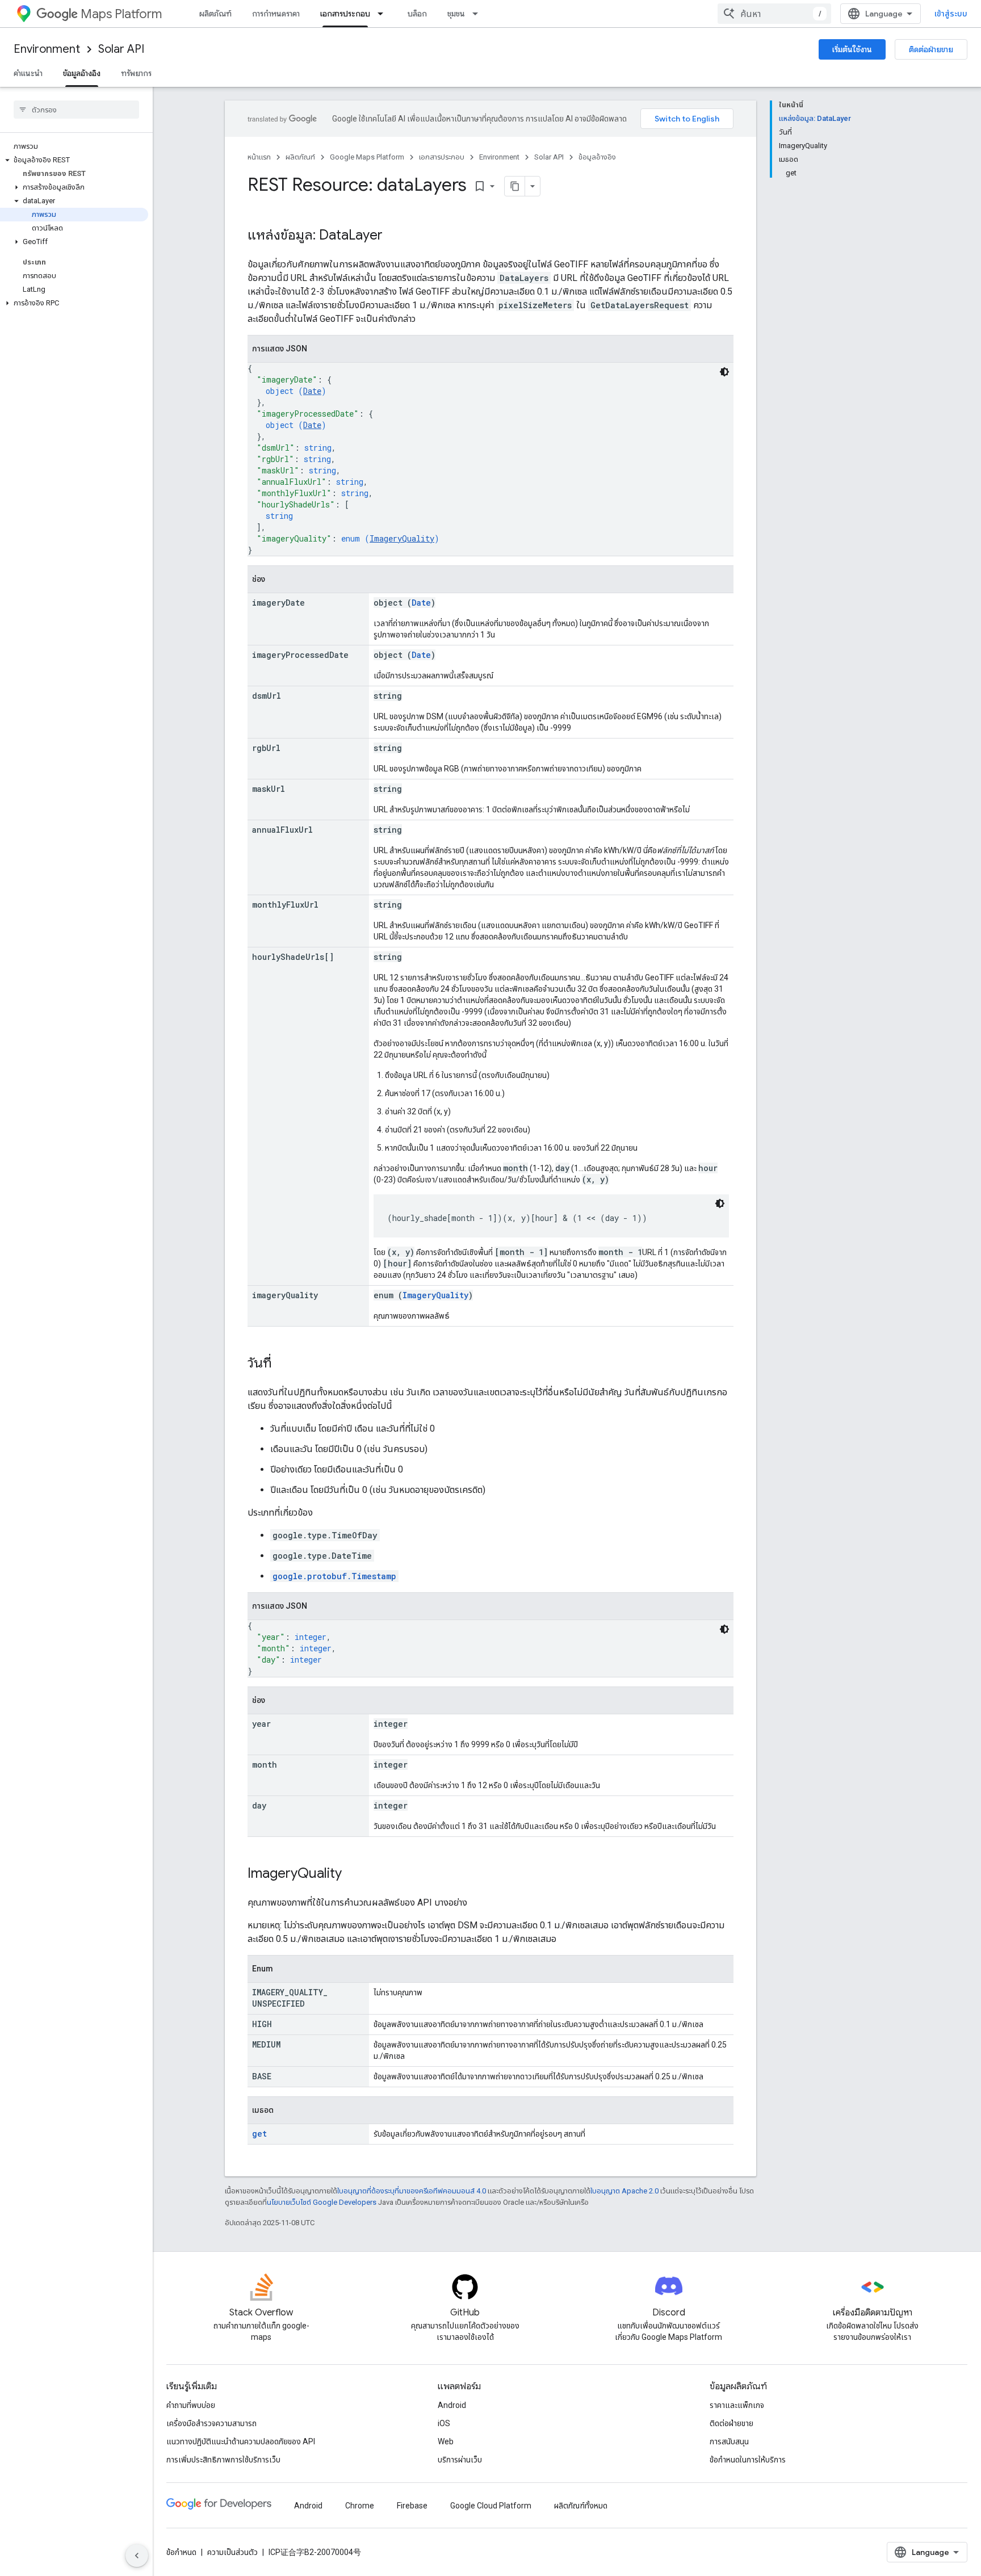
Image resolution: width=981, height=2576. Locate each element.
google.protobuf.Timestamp (334, 1576)
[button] (74, 160)
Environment (47, 49)
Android (452, 2405)
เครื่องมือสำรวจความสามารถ (211, 2423)
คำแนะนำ (28, 73)
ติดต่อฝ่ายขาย (931, 49)
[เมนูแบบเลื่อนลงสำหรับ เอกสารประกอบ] (384, 14)
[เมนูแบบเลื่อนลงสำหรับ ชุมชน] (479, 14)
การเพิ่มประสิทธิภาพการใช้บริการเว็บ (223, 2460)
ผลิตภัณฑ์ (215, 14)
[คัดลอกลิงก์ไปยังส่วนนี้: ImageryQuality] (353, 1874)
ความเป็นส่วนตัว (232, 2552)
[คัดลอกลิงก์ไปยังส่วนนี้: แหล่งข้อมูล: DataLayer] (394, 236)
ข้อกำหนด (181, 2552)
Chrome (360, 2506)
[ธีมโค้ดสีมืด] (724, 372)
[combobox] (774, 14)
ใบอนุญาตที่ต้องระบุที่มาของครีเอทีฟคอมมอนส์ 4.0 (412, 2191)
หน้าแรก (259, 157)
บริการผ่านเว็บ (460, 2460)
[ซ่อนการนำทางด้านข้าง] (137, 2556)
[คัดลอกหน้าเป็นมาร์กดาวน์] (515, 186)
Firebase (412, 2506)
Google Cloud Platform (491, 2506)
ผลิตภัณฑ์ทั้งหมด (581, 2506)
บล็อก (417, 14)
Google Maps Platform (367, 157)
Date (312, 391)
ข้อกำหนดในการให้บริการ (748, 2460)
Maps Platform (121, 14)
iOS (444, 2423)
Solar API (121, 49)
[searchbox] (76, 110)
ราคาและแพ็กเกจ (737, 2405)
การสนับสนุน (729, 2441)
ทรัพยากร (136, 73)
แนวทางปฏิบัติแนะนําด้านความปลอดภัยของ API (241, 2441)
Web (446, 2441)
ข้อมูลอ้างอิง (82, 73)
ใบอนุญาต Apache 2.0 (624, 2191)
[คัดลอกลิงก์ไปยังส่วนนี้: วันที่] (283, 1364)
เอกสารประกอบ (345, 14)
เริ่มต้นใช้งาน (852, 49)
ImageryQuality (402, 538)
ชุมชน (456, 14)
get (259, 2134)
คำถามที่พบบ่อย (191, 2405)
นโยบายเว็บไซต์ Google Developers (322, 2202)
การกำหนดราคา (276, 14)
